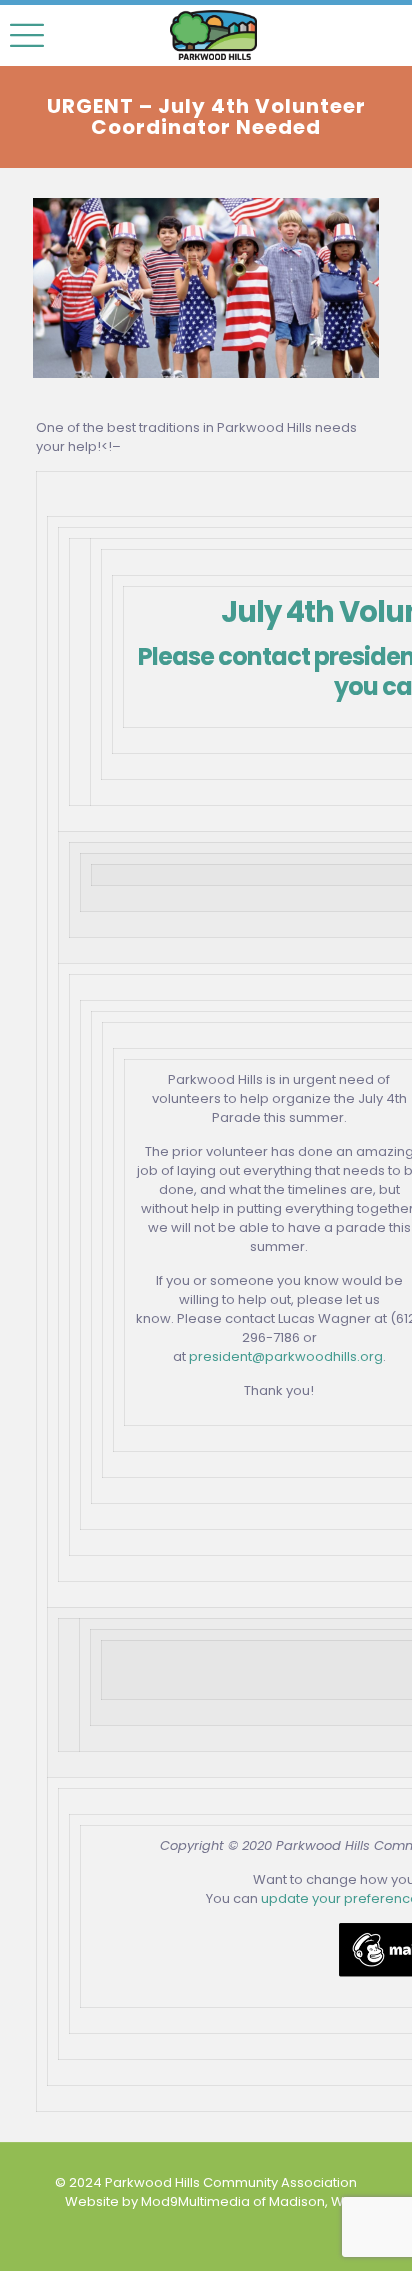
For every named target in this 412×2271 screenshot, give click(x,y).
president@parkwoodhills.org (286, 1356)
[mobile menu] (27, 35)
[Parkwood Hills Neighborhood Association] (213, 35)
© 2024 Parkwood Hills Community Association (206, 2182)
